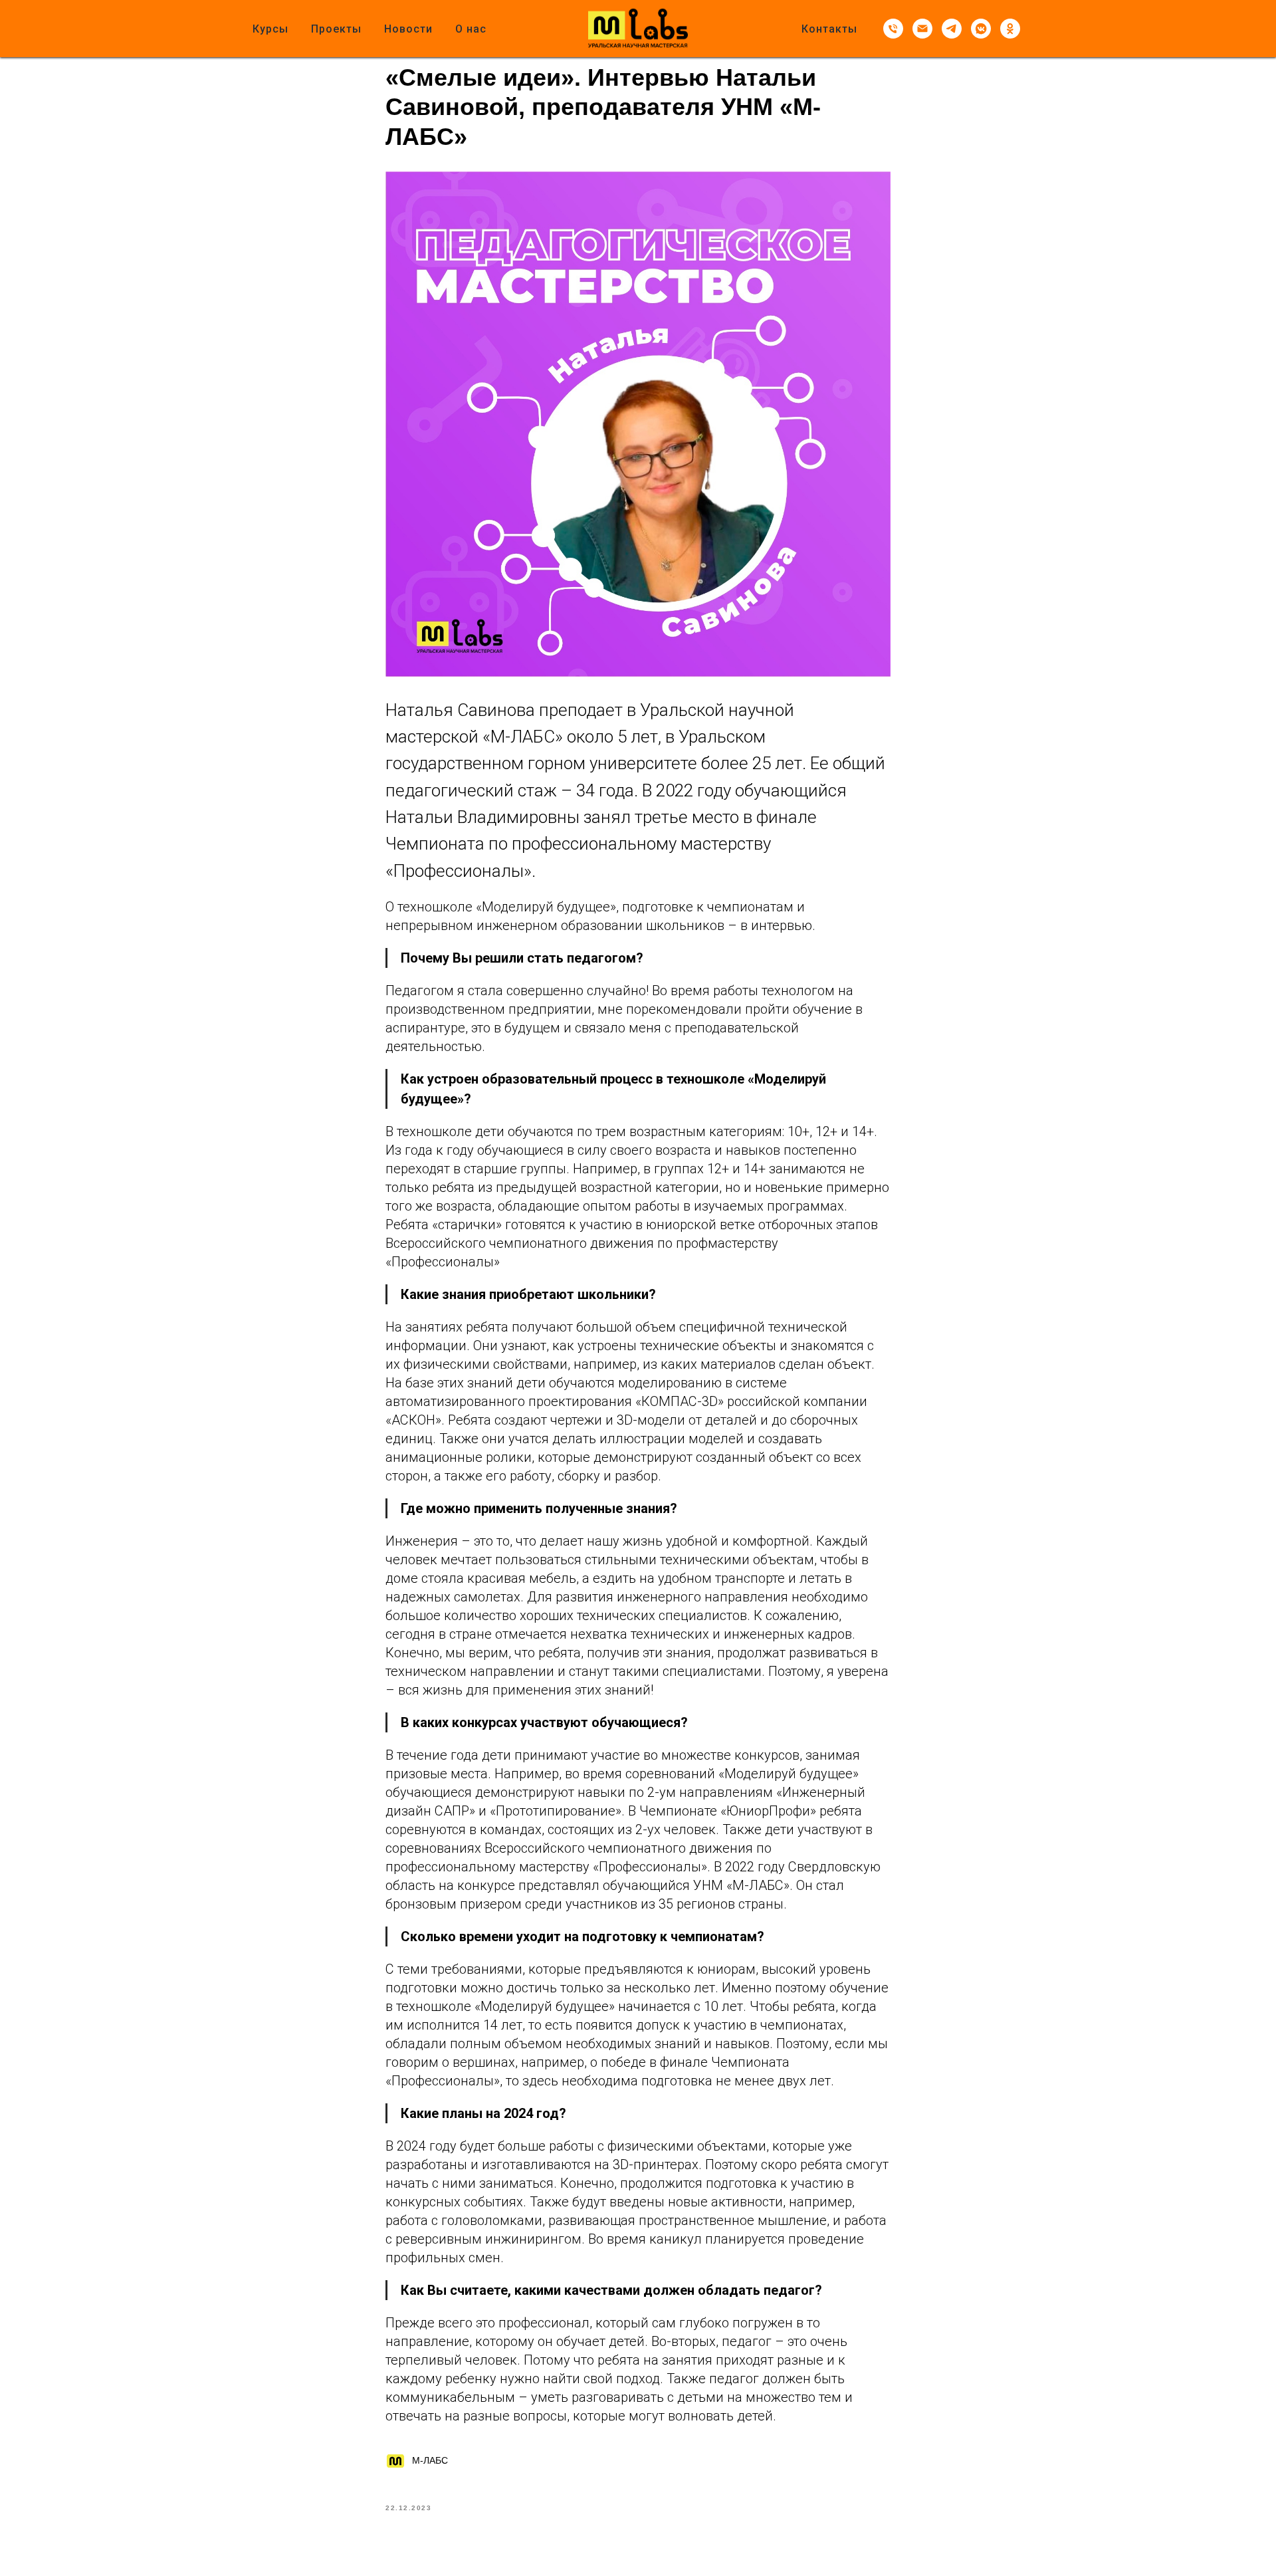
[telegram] (952, 29)
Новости (408, 29)
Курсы (270, 29)
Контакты (829, 29)
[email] (922, 29)
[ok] (1010, 29)
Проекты (336, 29)
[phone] (893, 29)
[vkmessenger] (981, 29)
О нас (471, 29)
